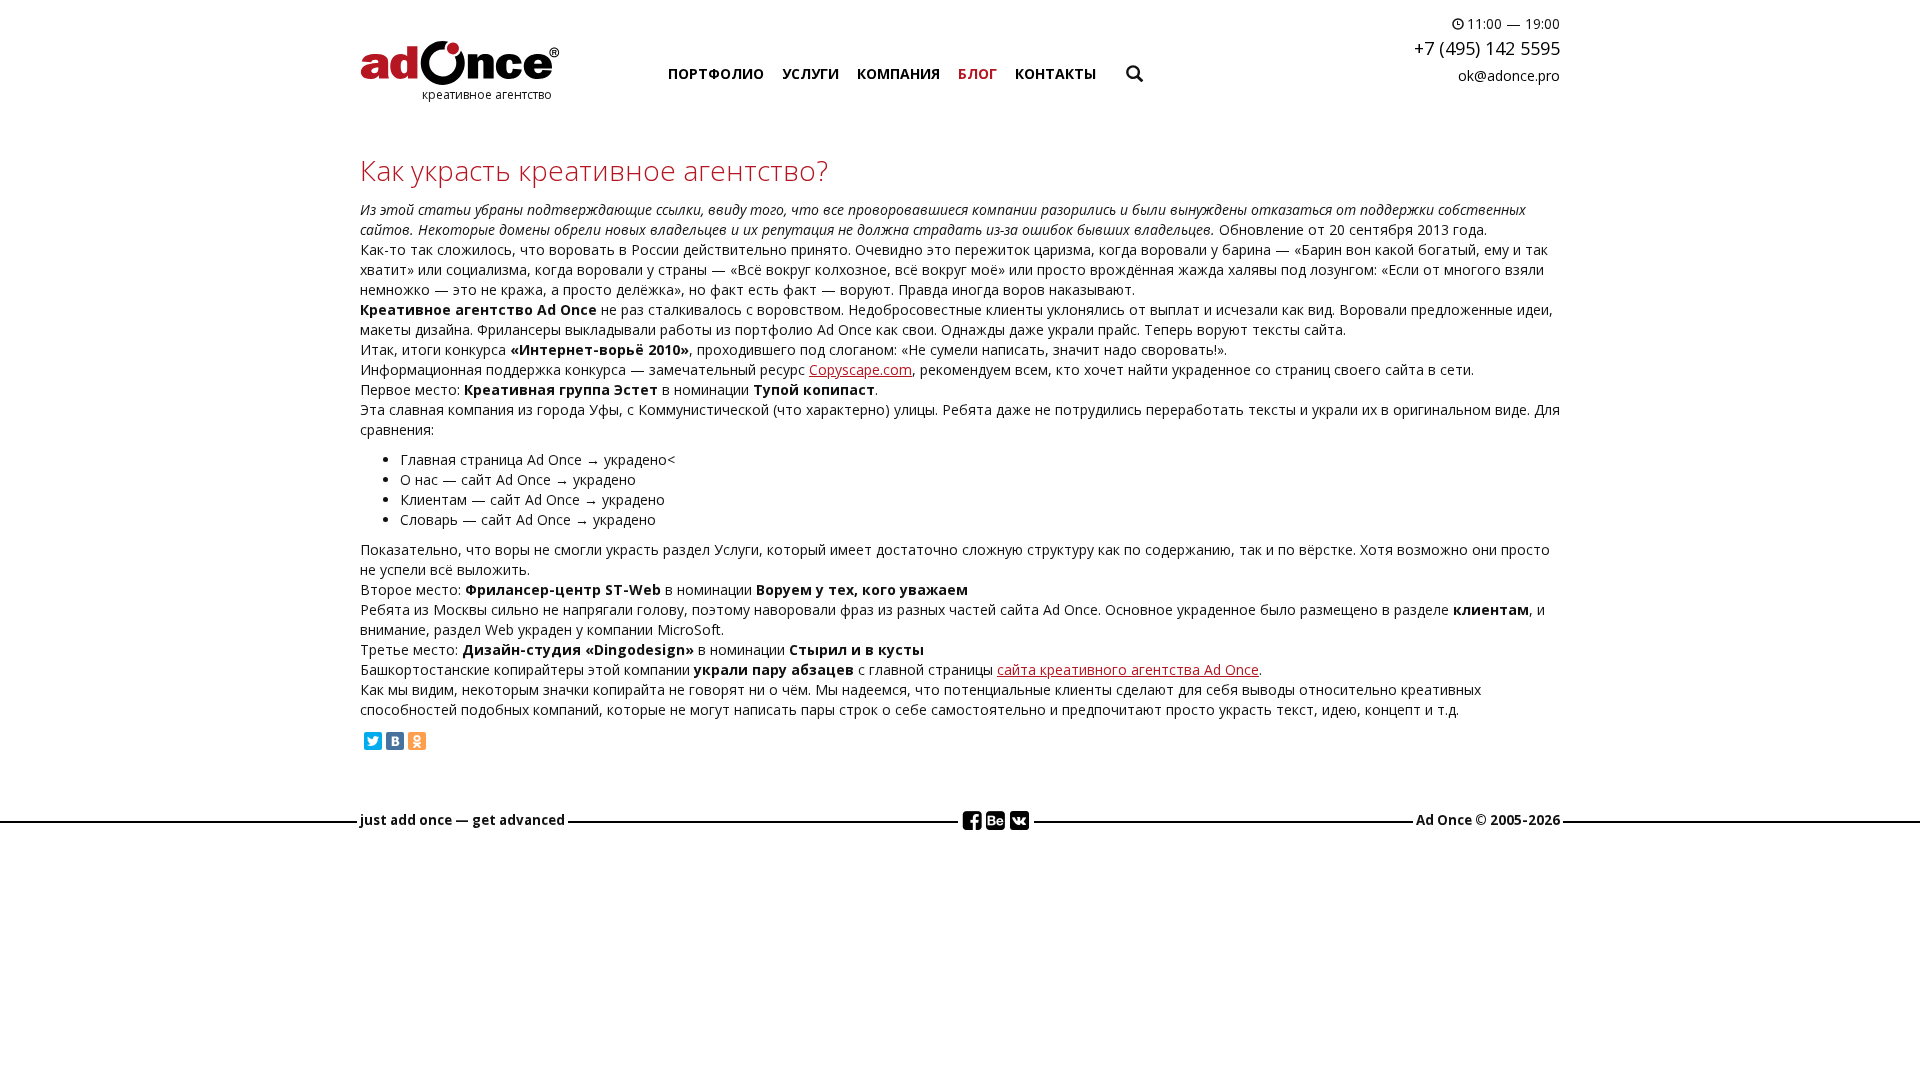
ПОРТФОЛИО (716, 73)
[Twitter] (373, 741)
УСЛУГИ (810, 73)
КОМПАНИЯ (898, 73)
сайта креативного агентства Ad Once (1128, 669)
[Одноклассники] (417, 741)
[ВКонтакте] (395, 741)
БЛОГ (977, 73)
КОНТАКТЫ (1055, 73)
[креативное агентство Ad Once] (460, 62)
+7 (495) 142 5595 (1487, 48)
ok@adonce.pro (1509, 75)
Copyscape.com (860, 369)
